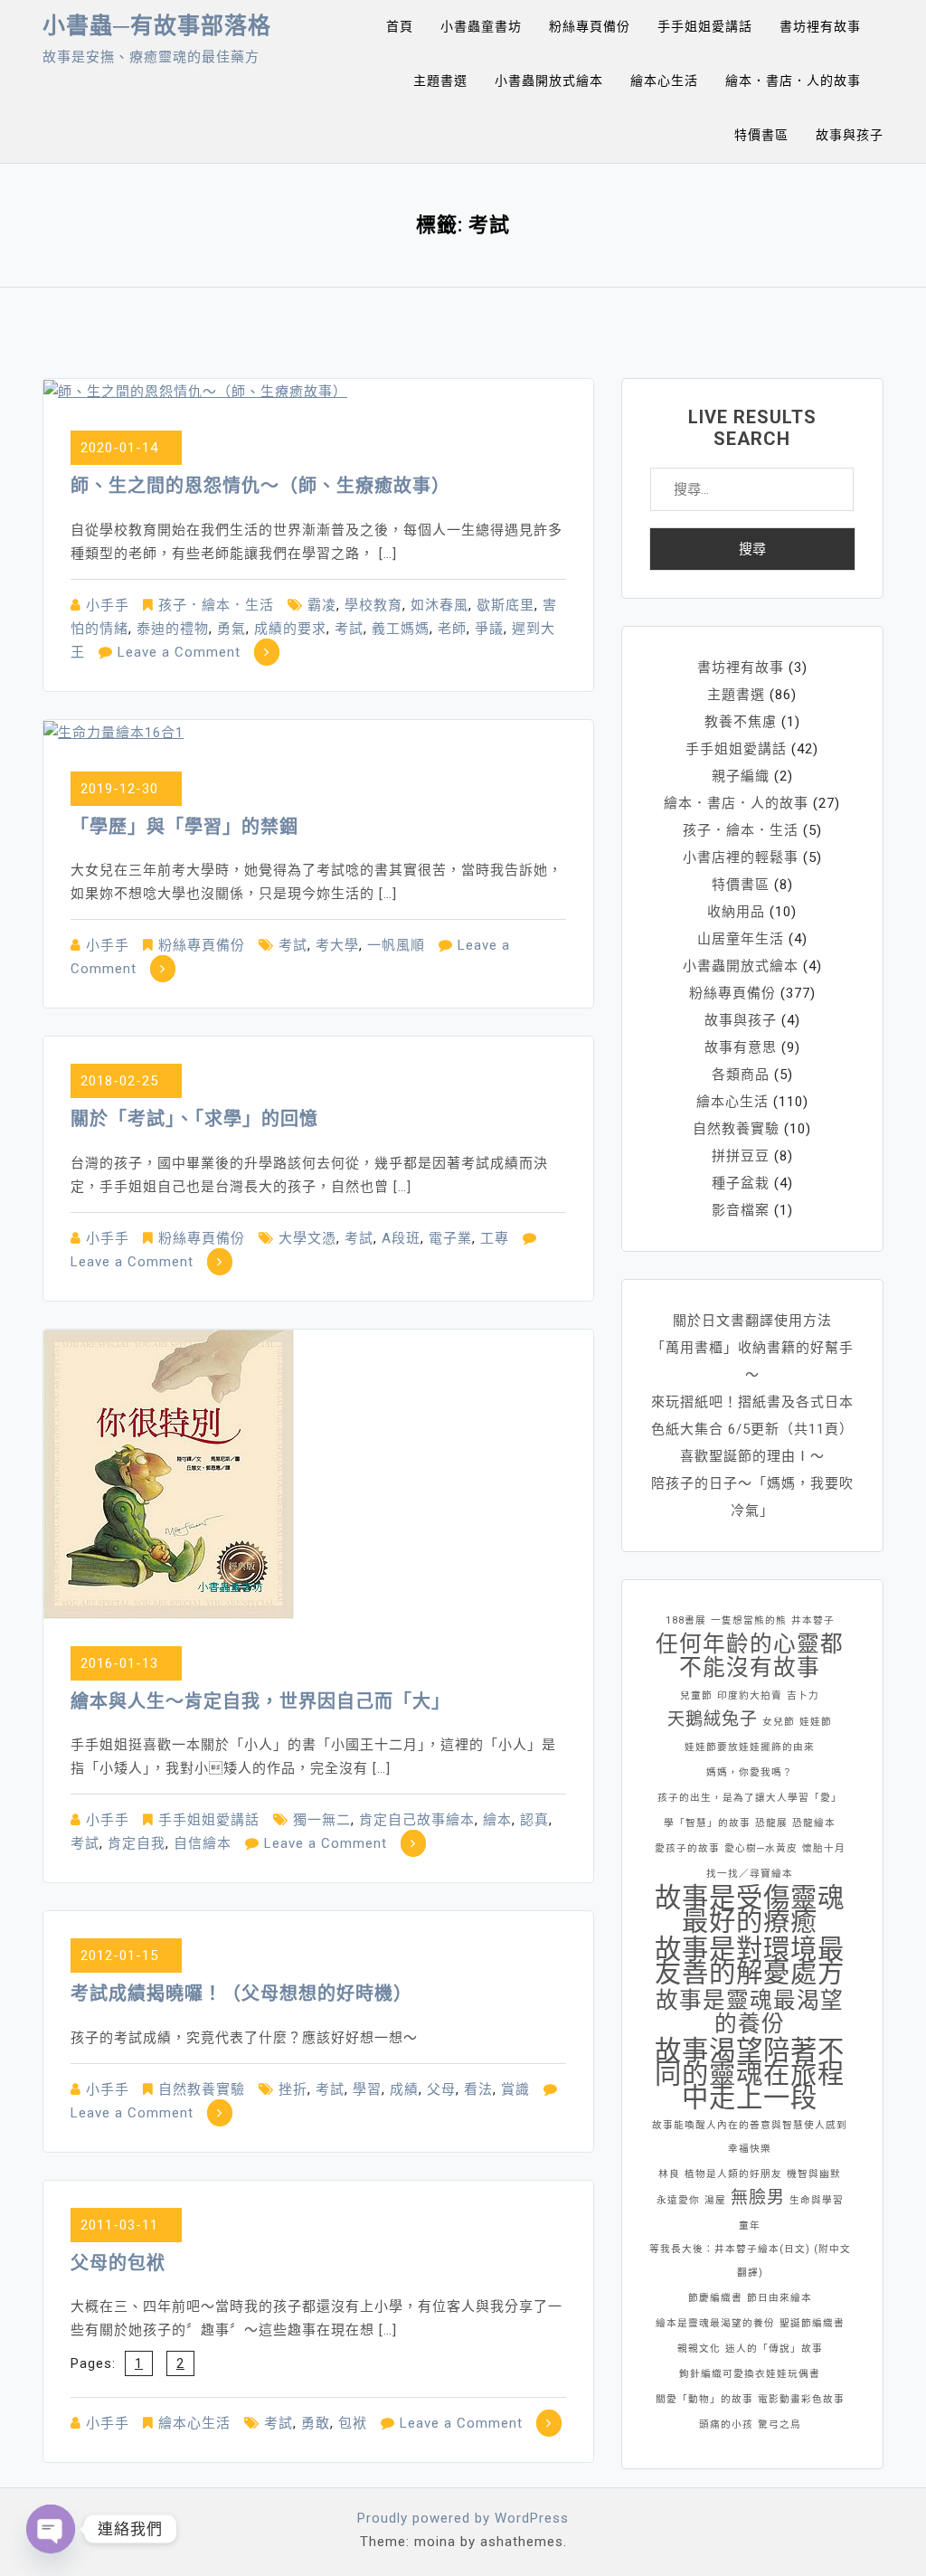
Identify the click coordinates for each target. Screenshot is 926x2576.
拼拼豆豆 (741, 1156)
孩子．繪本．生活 (216, 605)
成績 (404, 2089)
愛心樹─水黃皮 (761, 1848)
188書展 (686, 1620)
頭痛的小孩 (726, 2424)
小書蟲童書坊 (481, 26)
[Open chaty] (51, 2529)
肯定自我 (137, 1843)
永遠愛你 (678, 2200)
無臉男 (758, 2197)
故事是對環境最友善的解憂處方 (750, 1961)
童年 (750, 2226)
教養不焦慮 (741, 722)
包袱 (353, 2423)
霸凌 (322, 605)
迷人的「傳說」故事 (774, 2349)
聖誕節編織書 (812, 2323)
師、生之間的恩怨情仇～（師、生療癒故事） (260, 486)
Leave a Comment (179, 652)
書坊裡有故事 (820, 26)
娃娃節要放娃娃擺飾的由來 (750, 1747)
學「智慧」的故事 (707, 1823)
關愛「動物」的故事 (704, 2399)
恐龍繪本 (814, 1823)
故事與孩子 (850, 135)
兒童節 (696, 1695)
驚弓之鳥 (780, 2424)
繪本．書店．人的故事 (793, 80)
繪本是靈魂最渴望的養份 (715, 2323)
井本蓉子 (813, 1620)
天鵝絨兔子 (713, 1719)
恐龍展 (771, 1823)
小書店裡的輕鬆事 (741, 857)
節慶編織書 (715, 2298)
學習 (367, 2089)
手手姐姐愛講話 (705, 26)
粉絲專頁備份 (590, 26)
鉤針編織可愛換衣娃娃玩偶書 (750, 2374)
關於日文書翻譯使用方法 (752, 1321)
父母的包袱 (118, 2263)
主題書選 (440, 80)
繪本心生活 (664, 80)
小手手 (108, 605)
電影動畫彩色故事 (801, 2399)
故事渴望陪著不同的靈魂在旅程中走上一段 (750, 2074)
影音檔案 (741, 1210)
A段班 (401, 1238)
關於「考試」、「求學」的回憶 (194, 1119)
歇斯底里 (506, 605)
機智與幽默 (814, 2174)
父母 (441, 2089)
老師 (452, 629)
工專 (495, 1238)
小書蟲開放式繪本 (549, 80)
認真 (534, 1820)
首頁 (400, 26)
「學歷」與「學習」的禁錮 (184, 827)
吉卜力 (803, 1695)
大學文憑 (307, 1238)
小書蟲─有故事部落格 (157, 26)
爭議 (489, 629)
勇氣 (231, 629)
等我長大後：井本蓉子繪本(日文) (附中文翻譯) (750, 2261)
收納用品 (736, 912)
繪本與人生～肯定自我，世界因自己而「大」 (260, 1701)
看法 (478, 2089)
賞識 (515, 2089)
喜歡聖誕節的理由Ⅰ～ (752, 1456)
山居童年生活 (741, 939)
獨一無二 (322, 1820)
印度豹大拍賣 (750, 1695)
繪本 (497, 1820)
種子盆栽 (741, 1183)
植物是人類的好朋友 (733, 2174)
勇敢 (316, 2423)
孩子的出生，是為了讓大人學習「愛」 (750, 1798)
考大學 (337, 945)
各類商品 (741, 1075)
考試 (349, 629)
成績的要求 (290, 629)
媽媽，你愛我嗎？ (750, 1772)
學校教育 (373, 605)
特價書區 (761, 135)
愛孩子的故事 (687, 1848)
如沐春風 (439, 605)
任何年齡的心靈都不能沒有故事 (750, 1656)
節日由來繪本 (780, 2298)
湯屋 (715, 2200)
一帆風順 (396, 945)
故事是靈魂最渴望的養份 (750, 2012)
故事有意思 (741, 1047)
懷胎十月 (824, 1848)
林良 (669, 2174)
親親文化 (699, 2349)
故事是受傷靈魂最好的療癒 (750, 1909)
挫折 (293, 2089)
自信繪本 (203, 1843)
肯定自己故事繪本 (417, 1820)
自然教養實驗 (202, 2089)
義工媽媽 (401, 629)
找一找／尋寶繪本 (750, 1874)
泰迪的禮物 (173, 629)
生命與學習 (817, 2200)
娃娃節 (816, 1722)
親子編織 (741, 776)
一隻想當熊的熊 (749, 1620)
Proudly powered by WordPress (463, 2518)
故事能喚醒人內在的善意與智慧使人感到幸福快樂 (750, 2137)
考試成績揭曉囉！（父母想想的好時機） (241, 1994)
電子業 (450, 1238)
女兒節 (779, 1722)
